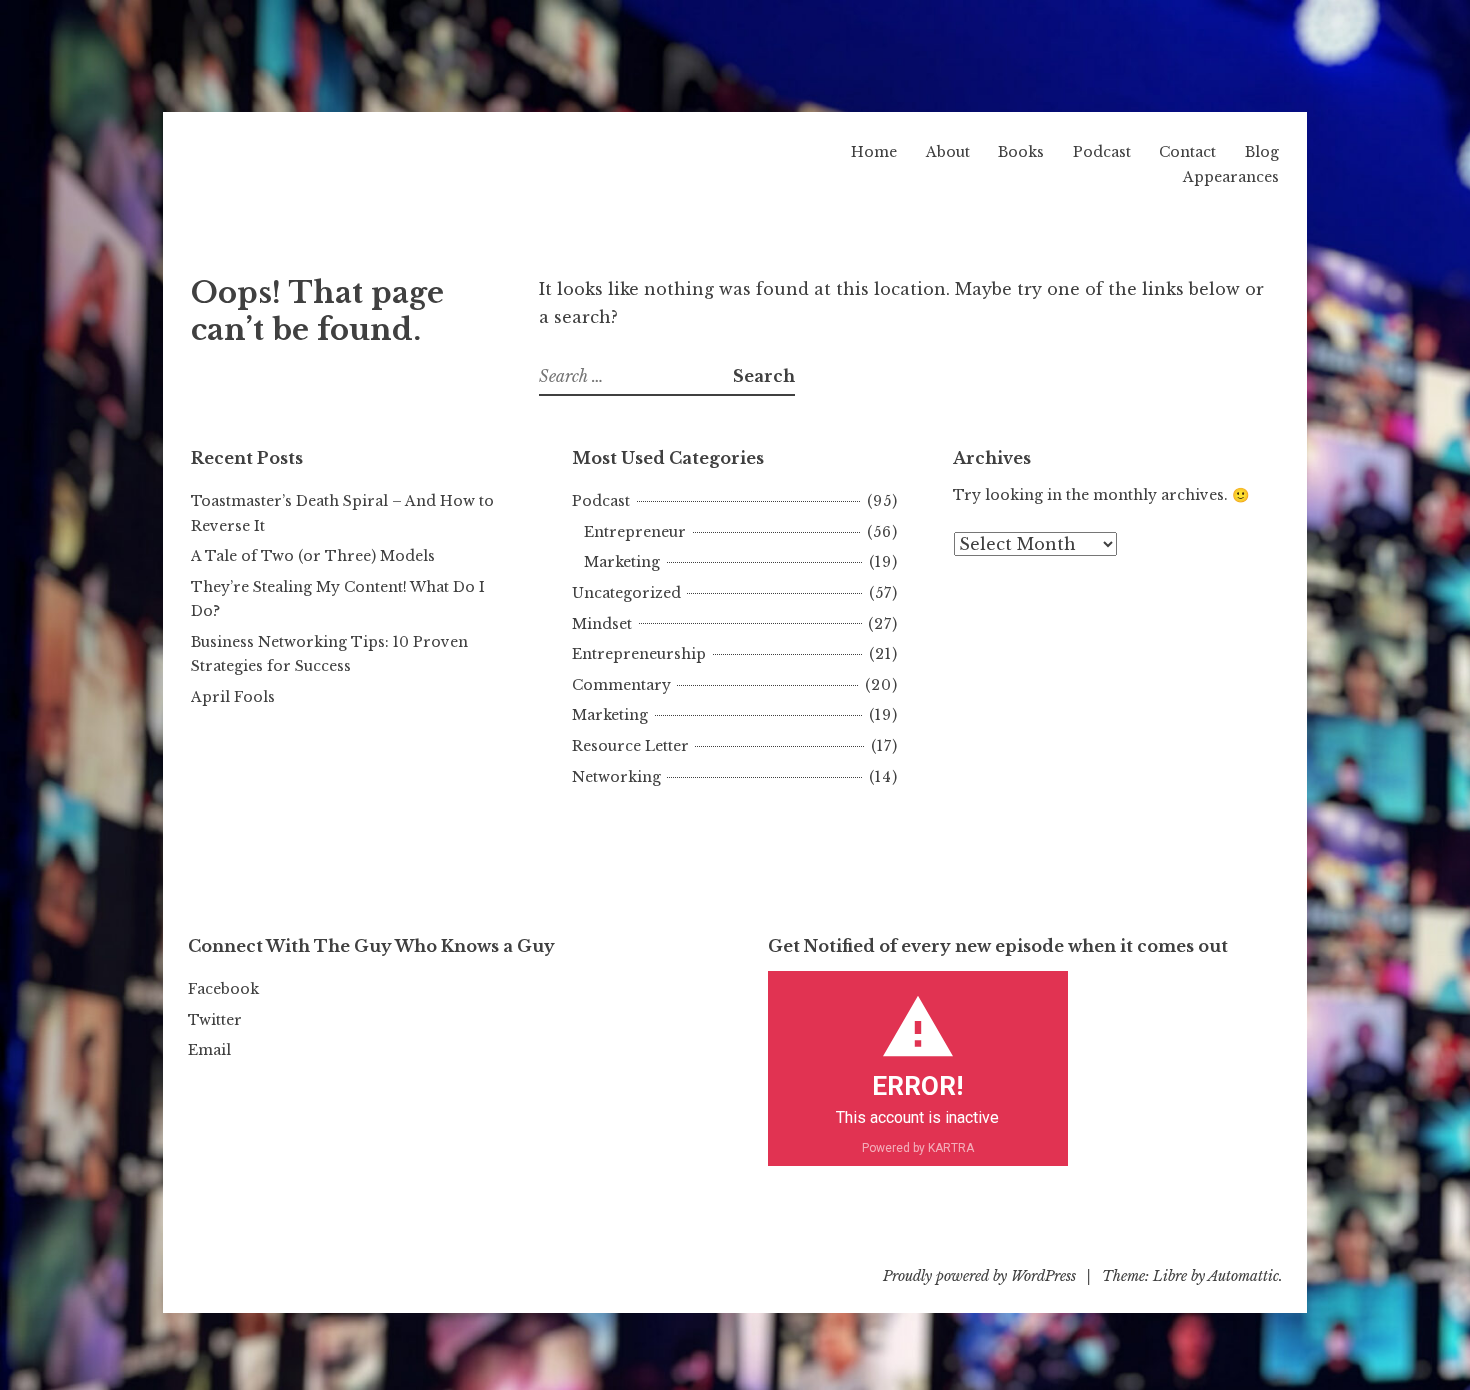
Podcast (1102, 152)
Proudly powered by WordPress (979, 1276)
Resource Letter (630, 746)
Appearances (1231, 177)
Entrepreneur (635, 532)
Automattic (1243, 1276)
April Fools (233, 697)
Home (874, 152)
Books (1021, 152)
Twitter (215, 1020)
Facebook (223, 989)
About (948, 152)
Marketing (622, 562)
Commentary (621, 685)
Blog (1262, 152)
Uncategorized (626, 593)
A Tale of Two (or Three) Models (313, 556)
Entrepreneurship (639, 654)
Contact (1187, 152)
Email (209, 1050)
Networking (616, 777)
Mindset (602, 624)
